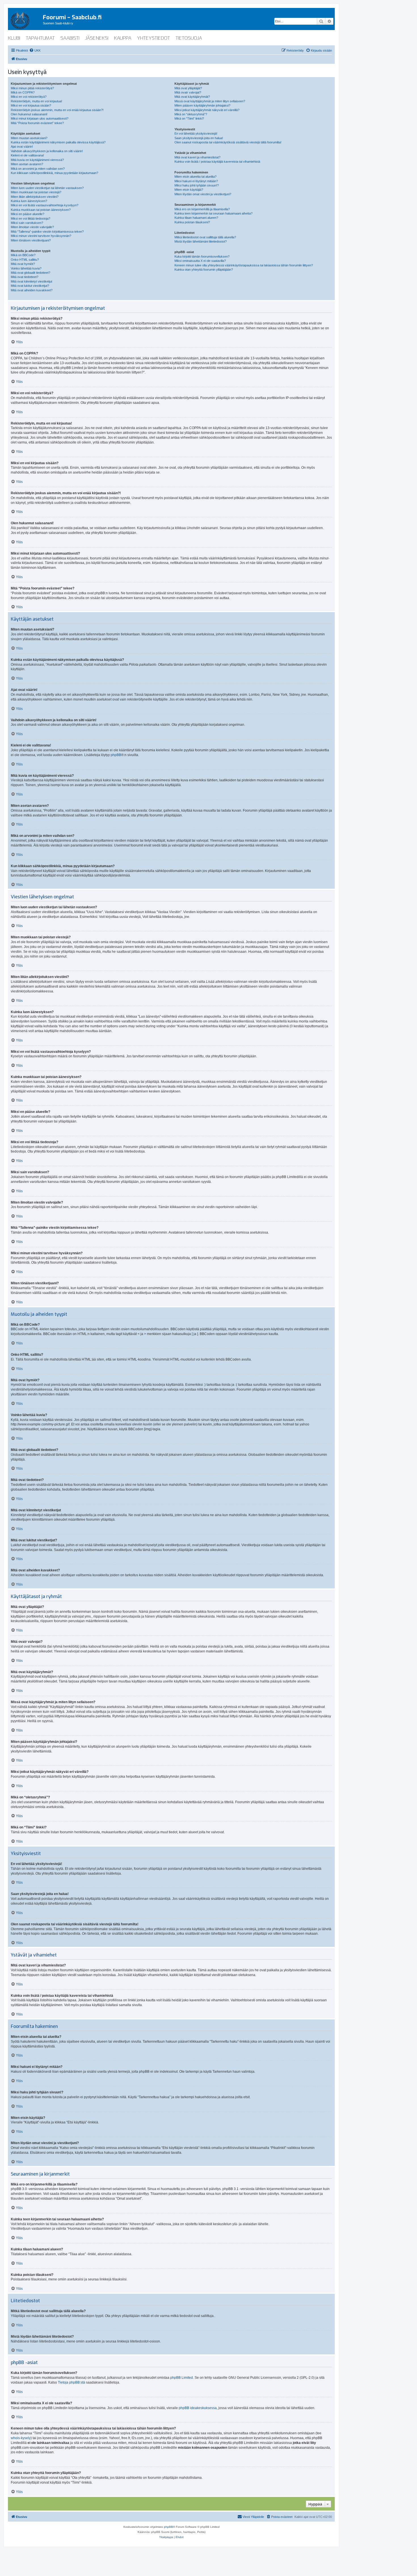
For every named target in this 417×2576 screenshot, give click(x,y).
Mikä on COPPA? (23, 92)
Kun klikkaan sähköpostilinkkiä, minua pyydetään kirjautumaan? (54, 173)
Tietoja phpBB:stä (71, 2382)
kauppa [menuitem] (123, 38)
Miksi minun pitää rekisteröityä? (32, 88)
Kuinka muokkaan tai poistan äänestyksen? (41, 210)
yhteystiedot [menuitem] (153, 38)
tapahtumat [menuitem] (40, 38)
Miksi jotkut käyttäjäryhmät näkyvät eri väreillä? (207, 110)
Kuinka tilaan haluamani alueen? (196, 218)
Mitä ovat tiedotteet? (25, 277)
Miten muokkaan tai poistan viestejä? (36, 192)
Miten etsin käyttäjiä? (189, 190)
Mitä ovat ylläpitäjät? (188, 88)
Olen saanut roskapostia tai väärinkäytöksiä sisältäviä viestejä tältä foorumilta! (228, 142)
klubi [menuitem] (14, 38)
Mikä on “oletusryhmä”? (191, 114)
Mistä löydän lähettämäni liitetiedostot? (201, 241)
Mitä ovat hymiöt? (23, 264)
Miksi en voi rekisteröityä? (29, 97)
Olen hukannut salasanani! (29, 114)
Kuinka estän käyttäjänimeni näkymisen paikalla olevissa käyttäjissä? (58, 142)
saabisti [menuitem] (70, 38)
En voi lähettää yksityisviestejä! (196, 133)
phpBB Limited (182, 2378)
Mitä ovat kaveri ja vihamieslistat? (197, 157)
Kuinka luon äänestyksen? (29, 201)
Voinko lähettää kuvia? (26, 268)
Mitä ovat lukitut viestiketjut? (30, 286)
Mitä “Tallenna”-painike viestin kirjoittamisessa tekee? (47, 232)
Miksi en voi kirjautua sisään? (31, 105)
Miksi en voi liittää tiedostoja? (30, 218)
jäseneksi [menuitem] (97, 38)
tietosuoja (189, 38)
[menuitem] (35, 50)
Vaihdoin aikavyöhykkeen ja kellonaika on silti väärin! (47, 151)
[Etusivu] (25, 20)
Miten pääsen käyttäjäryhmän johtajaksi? (202, 105)
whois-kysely (21, 2438)
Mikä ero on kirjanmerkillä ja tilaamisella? (202, 209)
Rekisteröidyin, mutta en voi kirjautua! (36, 101)
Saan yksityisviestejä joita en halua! (199, 138)
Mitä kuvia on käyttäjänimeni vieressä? (37, 160)
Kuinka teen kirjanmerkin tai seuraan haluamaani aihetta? (213, 213)
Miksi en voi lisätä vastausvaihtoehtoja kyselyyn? (45, 205)
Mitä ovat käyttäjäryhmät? (192, 97)
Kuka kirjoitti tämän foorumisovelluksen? (202, 256)
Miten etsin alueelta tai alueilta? (195, 177)
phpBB (116, 755)
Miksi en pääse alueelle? (28, 214)
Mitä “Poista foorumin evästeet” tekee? (37, 123)
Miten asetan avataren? (27, 164)
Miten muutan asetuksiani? (29, 138)
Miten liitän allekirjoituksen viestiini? (35, 197)
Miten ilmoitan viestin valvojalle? (32, 227)
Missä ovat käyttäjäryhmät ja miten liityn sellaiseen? (210, 101)
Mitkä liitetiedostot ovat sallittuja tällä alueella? (205, 237)
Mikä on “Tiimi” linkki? (189, 118)
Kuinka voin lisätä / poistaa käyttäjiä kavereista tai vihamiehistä (217, 162)
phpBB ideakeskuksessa (198, 2408)
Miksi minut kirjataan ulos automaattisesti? (40, 118)
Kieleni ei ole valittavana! (27, 155)
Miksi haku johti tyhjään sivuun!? (197, 185)
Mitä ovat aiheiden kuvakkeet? (32, 290)
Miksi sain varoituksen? (27, 223)
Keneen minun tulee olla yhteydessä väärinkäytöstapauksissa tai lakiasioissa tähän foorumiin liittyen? (244, 265)
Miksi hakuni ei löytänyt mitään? (196, 181)
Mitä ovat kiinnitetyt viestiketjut (31, 281)
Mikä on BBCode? (23, 255)
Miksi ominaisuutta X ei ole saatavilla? (200, 261)
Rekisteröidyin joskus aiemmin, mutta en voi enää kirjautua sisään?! (57, 110)
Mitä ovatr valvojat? (188, 92)
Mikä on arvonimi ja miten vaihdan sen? (38, 169)
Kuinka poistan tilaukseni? (192, 222)
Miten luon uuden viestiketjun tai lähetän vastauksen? (47, 188)
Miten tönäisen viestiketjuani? (31, 240)
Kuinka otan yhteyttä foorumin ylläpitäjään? (204, 270)
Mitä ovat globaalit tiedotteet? (30, 273)
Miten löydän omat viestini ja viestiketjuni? (203, 194)
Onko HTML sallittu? (25, 260)
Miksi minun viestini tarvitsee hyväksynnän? (41, 236)
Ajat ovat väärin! (22, 147)
